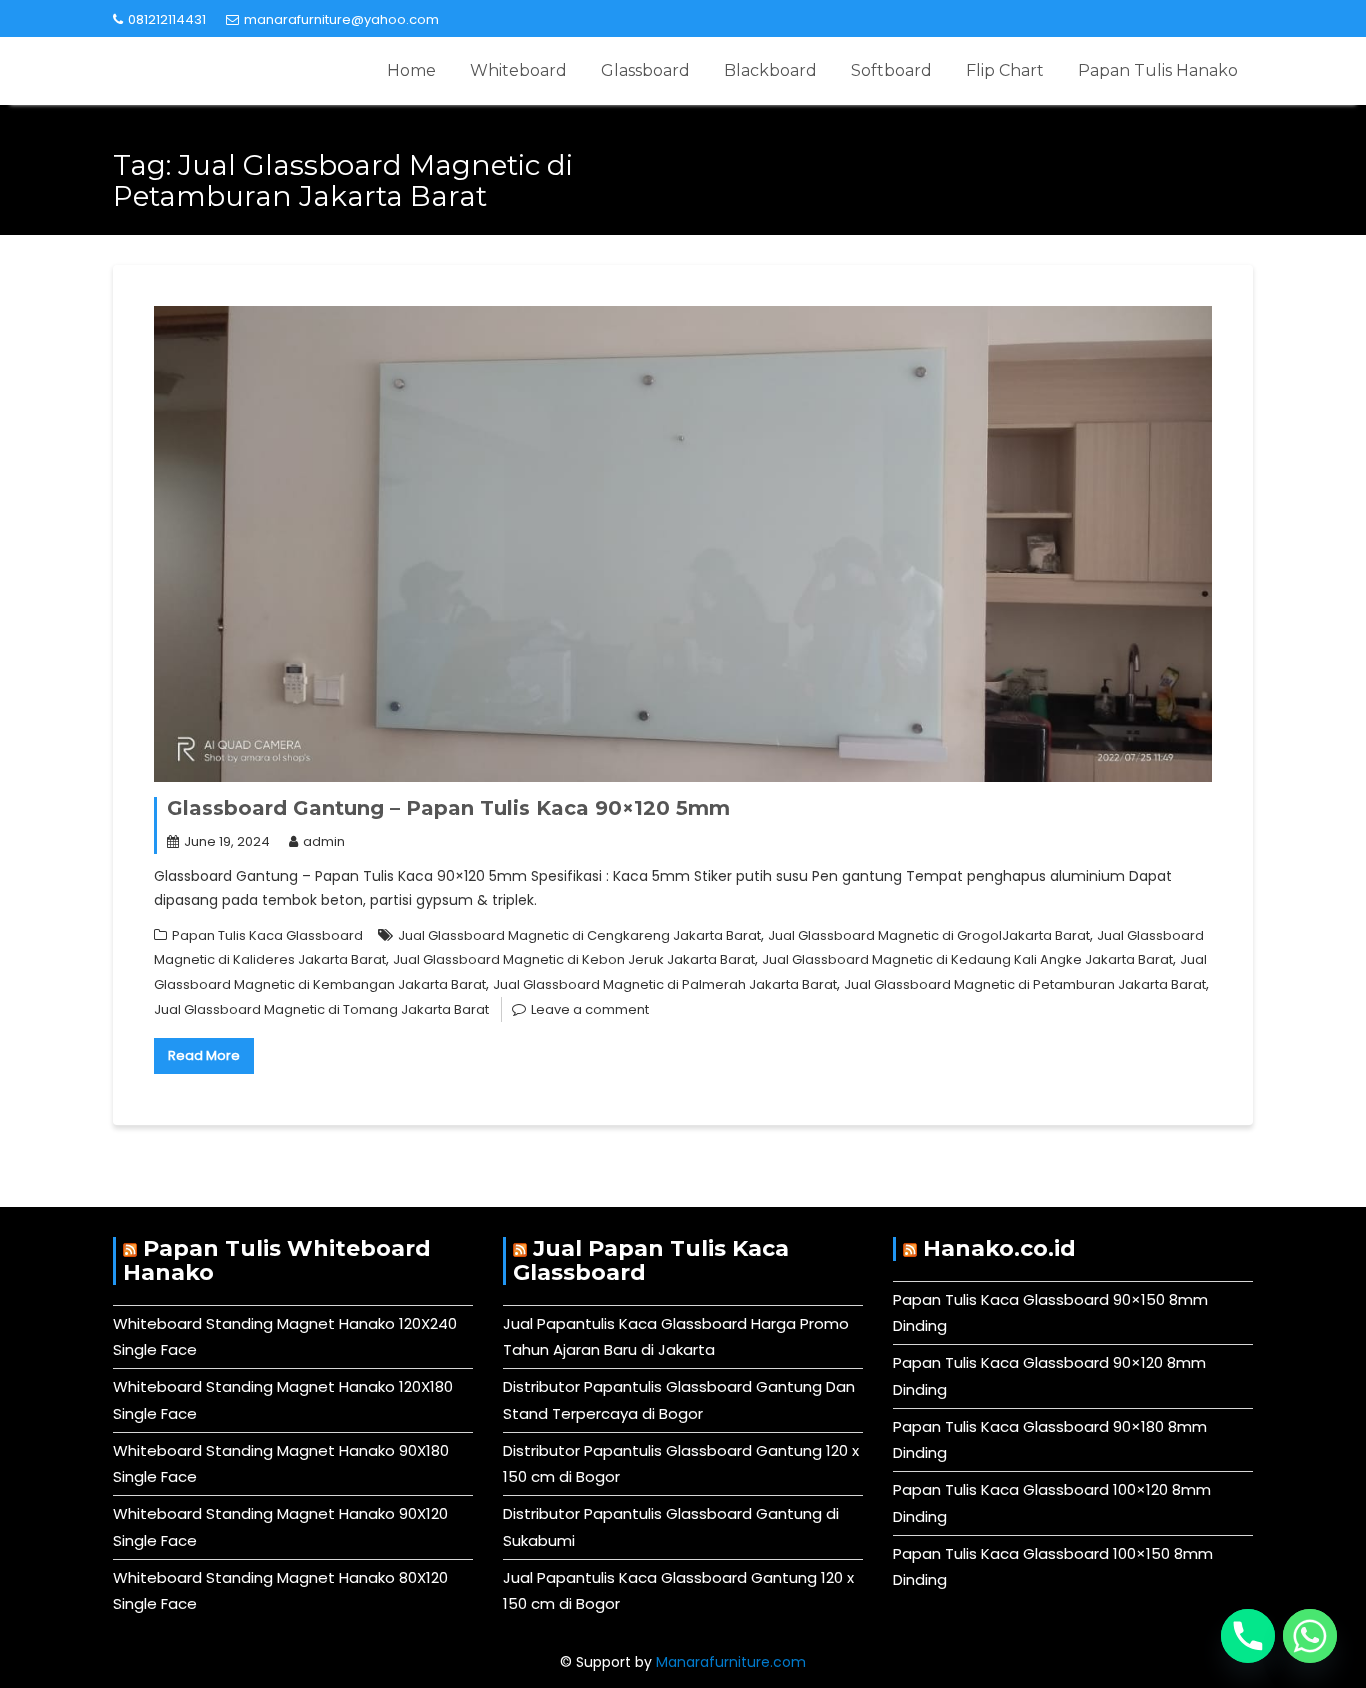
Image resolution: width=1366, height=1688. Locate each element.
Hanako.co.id (999, 1248)
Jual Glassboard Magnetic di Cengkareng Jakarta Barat (579, 935)
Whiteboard (518, 70)
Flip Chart (1005, 70)
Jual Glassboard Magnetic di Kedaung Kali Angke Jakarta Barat (967, 959)
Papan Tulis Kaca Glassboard (267, 935)
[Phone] (1248, 1636)
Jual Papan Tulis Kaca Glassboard (651, 1260)
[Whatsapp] (1310, 1636)
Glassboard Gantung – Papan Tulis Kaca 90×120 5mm (448, 808)
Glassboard (645, 70)
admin (324, 841)
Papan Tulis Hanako (1158, 70)
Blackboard (770, 70)
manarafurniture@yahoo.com (341, 19)
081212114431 (167, 19)
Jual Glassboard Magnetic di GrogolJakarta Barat (929, 935)
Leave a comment (590, 1009)
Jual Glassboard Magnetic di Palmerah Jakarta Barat (665, 984)
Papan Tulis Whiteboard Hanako (277, 1260)
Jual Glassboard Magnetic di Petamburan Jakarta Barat (1025, 984)
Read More (204, 1055)
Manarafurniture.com (731, 1662)
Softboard (891, 70)
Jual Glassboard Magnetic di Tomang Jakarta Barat (321, 1009)
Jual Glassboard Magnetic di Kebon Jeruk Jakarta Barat (574, 959)
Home (411, 70)
